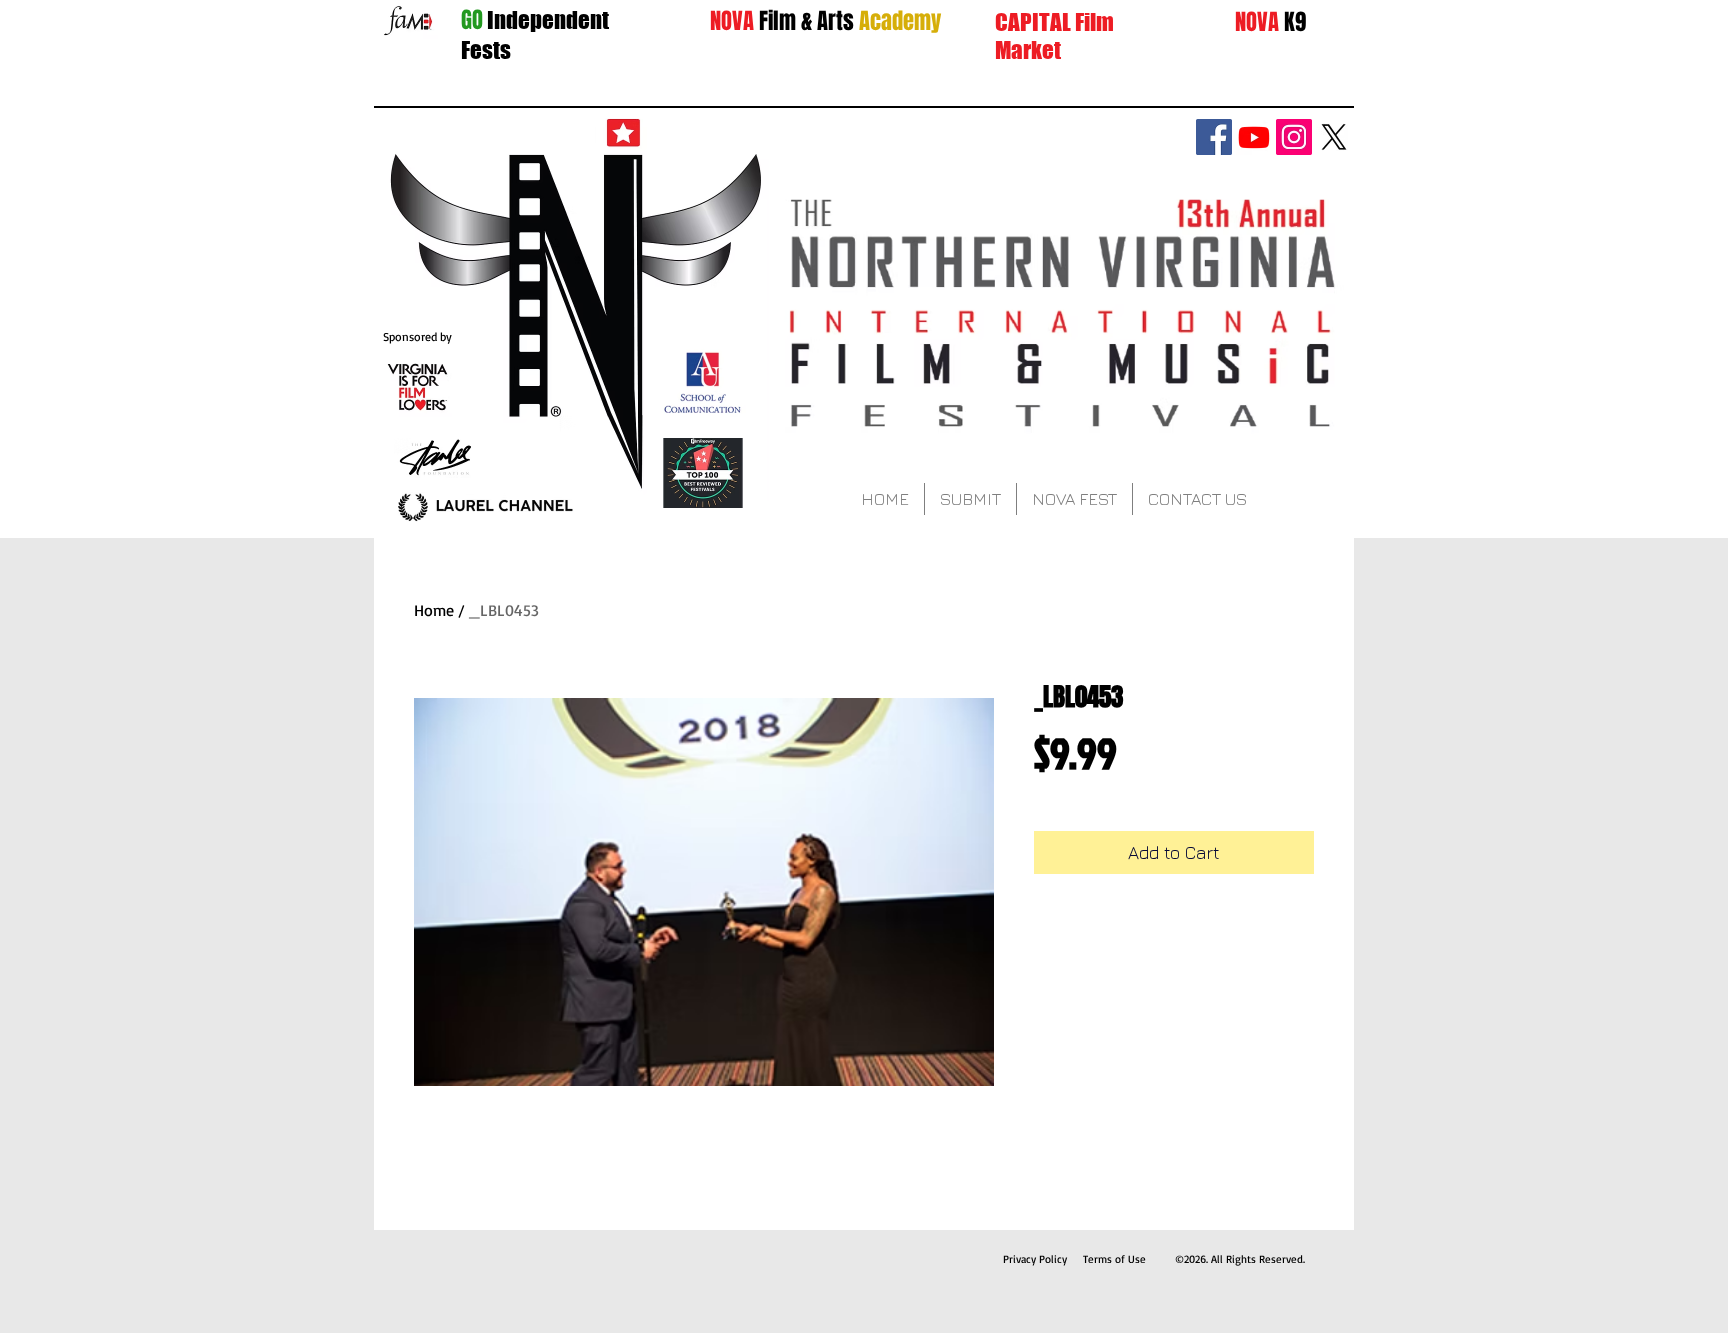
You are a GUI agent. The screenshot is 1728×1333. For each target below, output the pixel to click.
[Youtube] (1254, 137)
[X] (1334, 137)
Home (434, 610)
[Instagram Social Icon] (1294, 137)
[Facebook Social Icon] (1214, 137)
